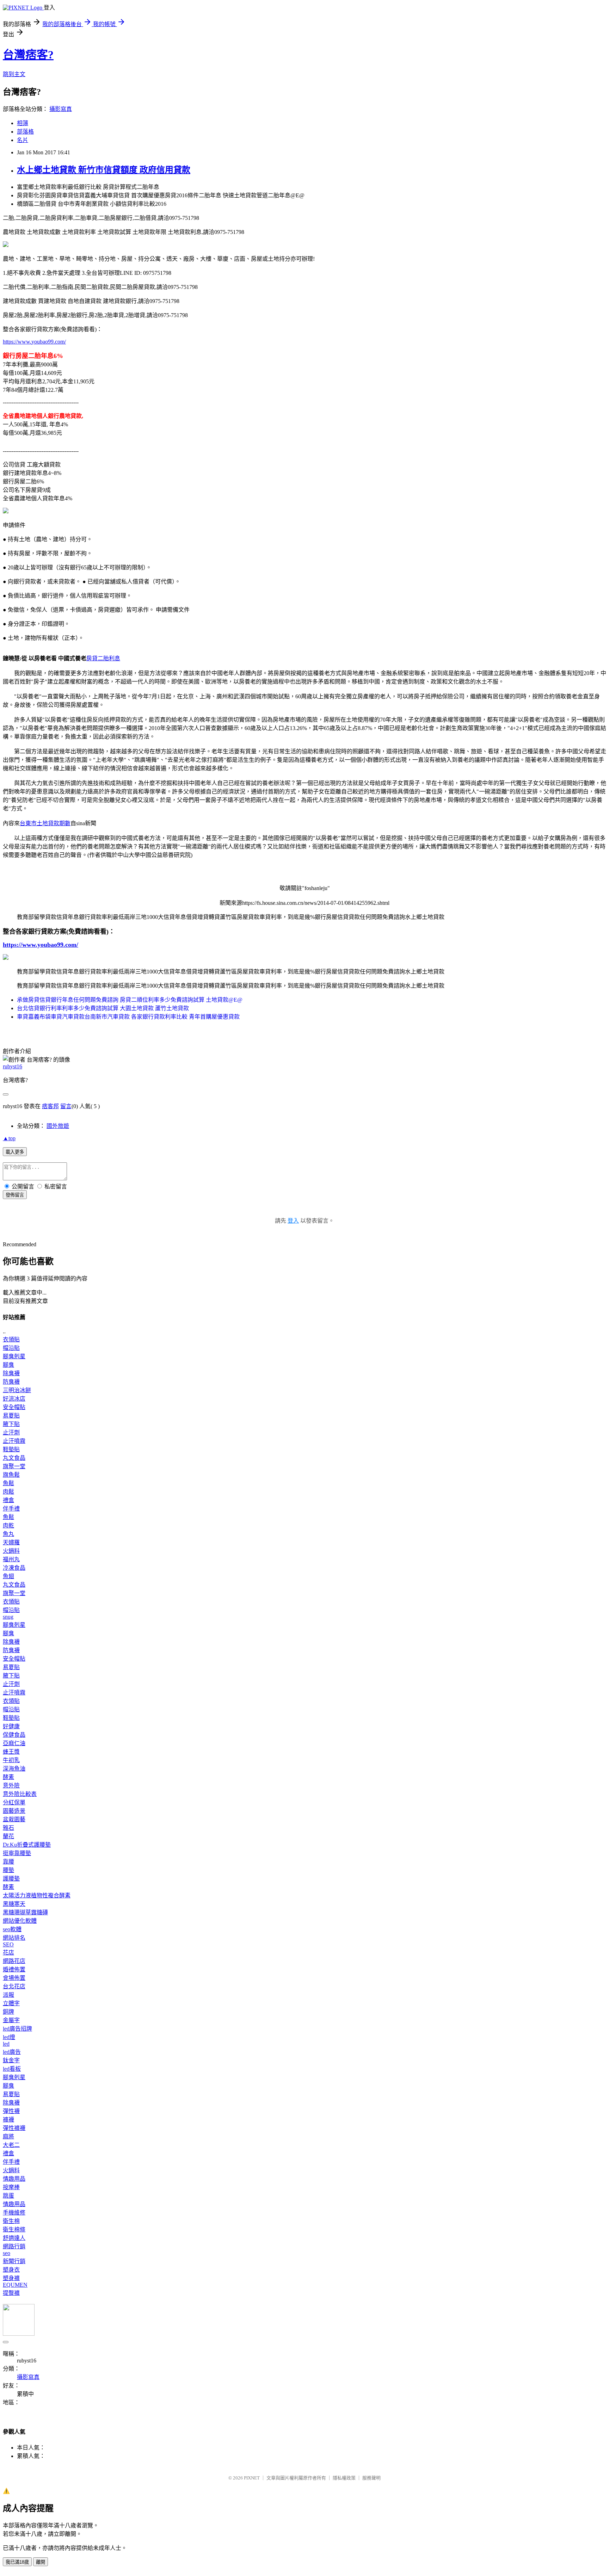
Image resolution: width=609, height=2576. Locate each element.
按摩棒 (11, 2187)
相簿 (23, 123)
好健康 (11, 1726)
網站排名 (14, 1938)
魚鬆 (8, 1483)
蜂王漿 (11, 1752)
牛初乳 (11, 1760)
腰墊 (8, 1870)
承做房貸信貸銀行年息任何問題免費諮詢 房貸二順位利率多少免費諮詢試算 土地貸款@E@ (130, 1000)
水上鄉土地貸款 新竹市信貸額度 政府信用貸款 (104, 170)
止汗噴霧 (14, 1441)
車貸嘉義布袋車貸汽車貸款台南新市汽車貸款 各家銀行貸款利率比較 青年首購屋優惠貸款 (128, 1017)
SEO (8, 1944)
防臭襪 (11, 1382)
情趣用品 (14, 2179)
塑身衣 (11, 2270)
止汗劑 (11, 1432)
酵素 (8, 1777)
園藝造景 (14, 1811)
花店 (8, 1953)
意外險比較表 (20, 1794)
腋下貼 (11, 1424)
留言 (66, 1106)
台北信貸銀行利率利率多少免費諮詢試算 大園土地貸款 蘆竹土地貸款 (103, 1008)
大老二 (11, 2145)
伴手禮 (11, 1509)
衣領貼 (11, 1339)
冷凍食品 (14, 1568)
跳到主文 (14, 74)
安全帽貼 (14, 1407)
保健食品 (14, 1735)
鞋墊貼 (11, 1449)
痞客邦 (50, 1106)
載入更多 (15, 1152)
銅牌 (8, 2012)
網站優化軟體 (20, 1921)
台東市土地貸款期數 (45, 823)
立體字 (11, 2003)
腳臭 (8, 1365)
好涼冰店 (14, 1399)
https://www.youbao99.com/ (34, 342)
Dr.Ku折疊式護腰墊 (27, 1845)
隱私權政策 (344, 2478)
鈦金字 (11, 2060)
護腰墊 (11, 1879)
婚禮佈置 (14, 1969)
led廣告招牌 (17, 2029)
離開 (41, 2562)
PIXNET (252, 2478)
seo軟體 (12, 1929)
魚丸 (8, 1534)
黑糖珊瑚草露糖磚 (25, 1912)
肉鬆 (8, 1492)
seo (7, 2253)
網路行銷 (14, 2246)
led (6, 2044)
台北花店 (14, 1986)
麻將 (8, 2136)
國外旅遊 (58, 1126)
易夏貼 (11, 1416)
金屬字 (11, 2020)
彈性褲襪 (14, 2128)
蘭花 (8, 1836)
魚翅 (8, 1576)
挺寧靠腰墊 (17, 1853)
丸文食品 (14, 1458)
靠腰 (8, 1862)
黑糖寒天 (14, 1904)
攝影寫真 (61, 109)
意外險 (11, 1786)
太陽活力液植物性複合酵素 (37, 1895)
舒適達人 (14, 2238)
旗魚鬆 (11, 1475)
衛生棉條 (14, 2229)
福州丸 (11, 1559)
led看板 (12, 2069)
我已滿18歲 (17, 2562)
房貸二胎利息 (103, 658)
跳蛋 (8, 2196)
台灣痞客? (28, 55)
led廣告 (12, 2052)
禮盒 (8, 1500)
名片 (23, 140)
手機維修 (14, 2213)
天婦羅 (11, 1542)
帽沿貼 (11, 1348)
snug (8, 1617)
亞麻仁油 (14, 1743)
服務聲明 (371, 2478)
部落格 (25, 132)
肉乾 (8, 1525)
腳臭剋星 (14, 1356)
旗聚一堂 (14, 1466)
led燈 (9, 2037)
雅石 (8, 1828)
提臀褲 (11, 2293)
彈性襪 (11, 2111)
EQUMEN (15, 2285)
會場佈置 (14, 1978)
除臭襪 (11, 1373)
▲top (9, 1138)
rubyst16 (13, 1066)
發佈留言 (15, 1195)
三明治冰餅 (17, 1390)
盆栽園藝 (14, 1819)
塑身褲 (11, 2278)
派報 (8, 1995)
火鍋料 (11, 1551)
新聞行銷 (14, 2261)
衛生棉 (11, 2221)
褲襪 (8, 2120)
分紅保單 (14, 1802)
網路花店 (14, 1961)
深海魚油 (14, 1769)
